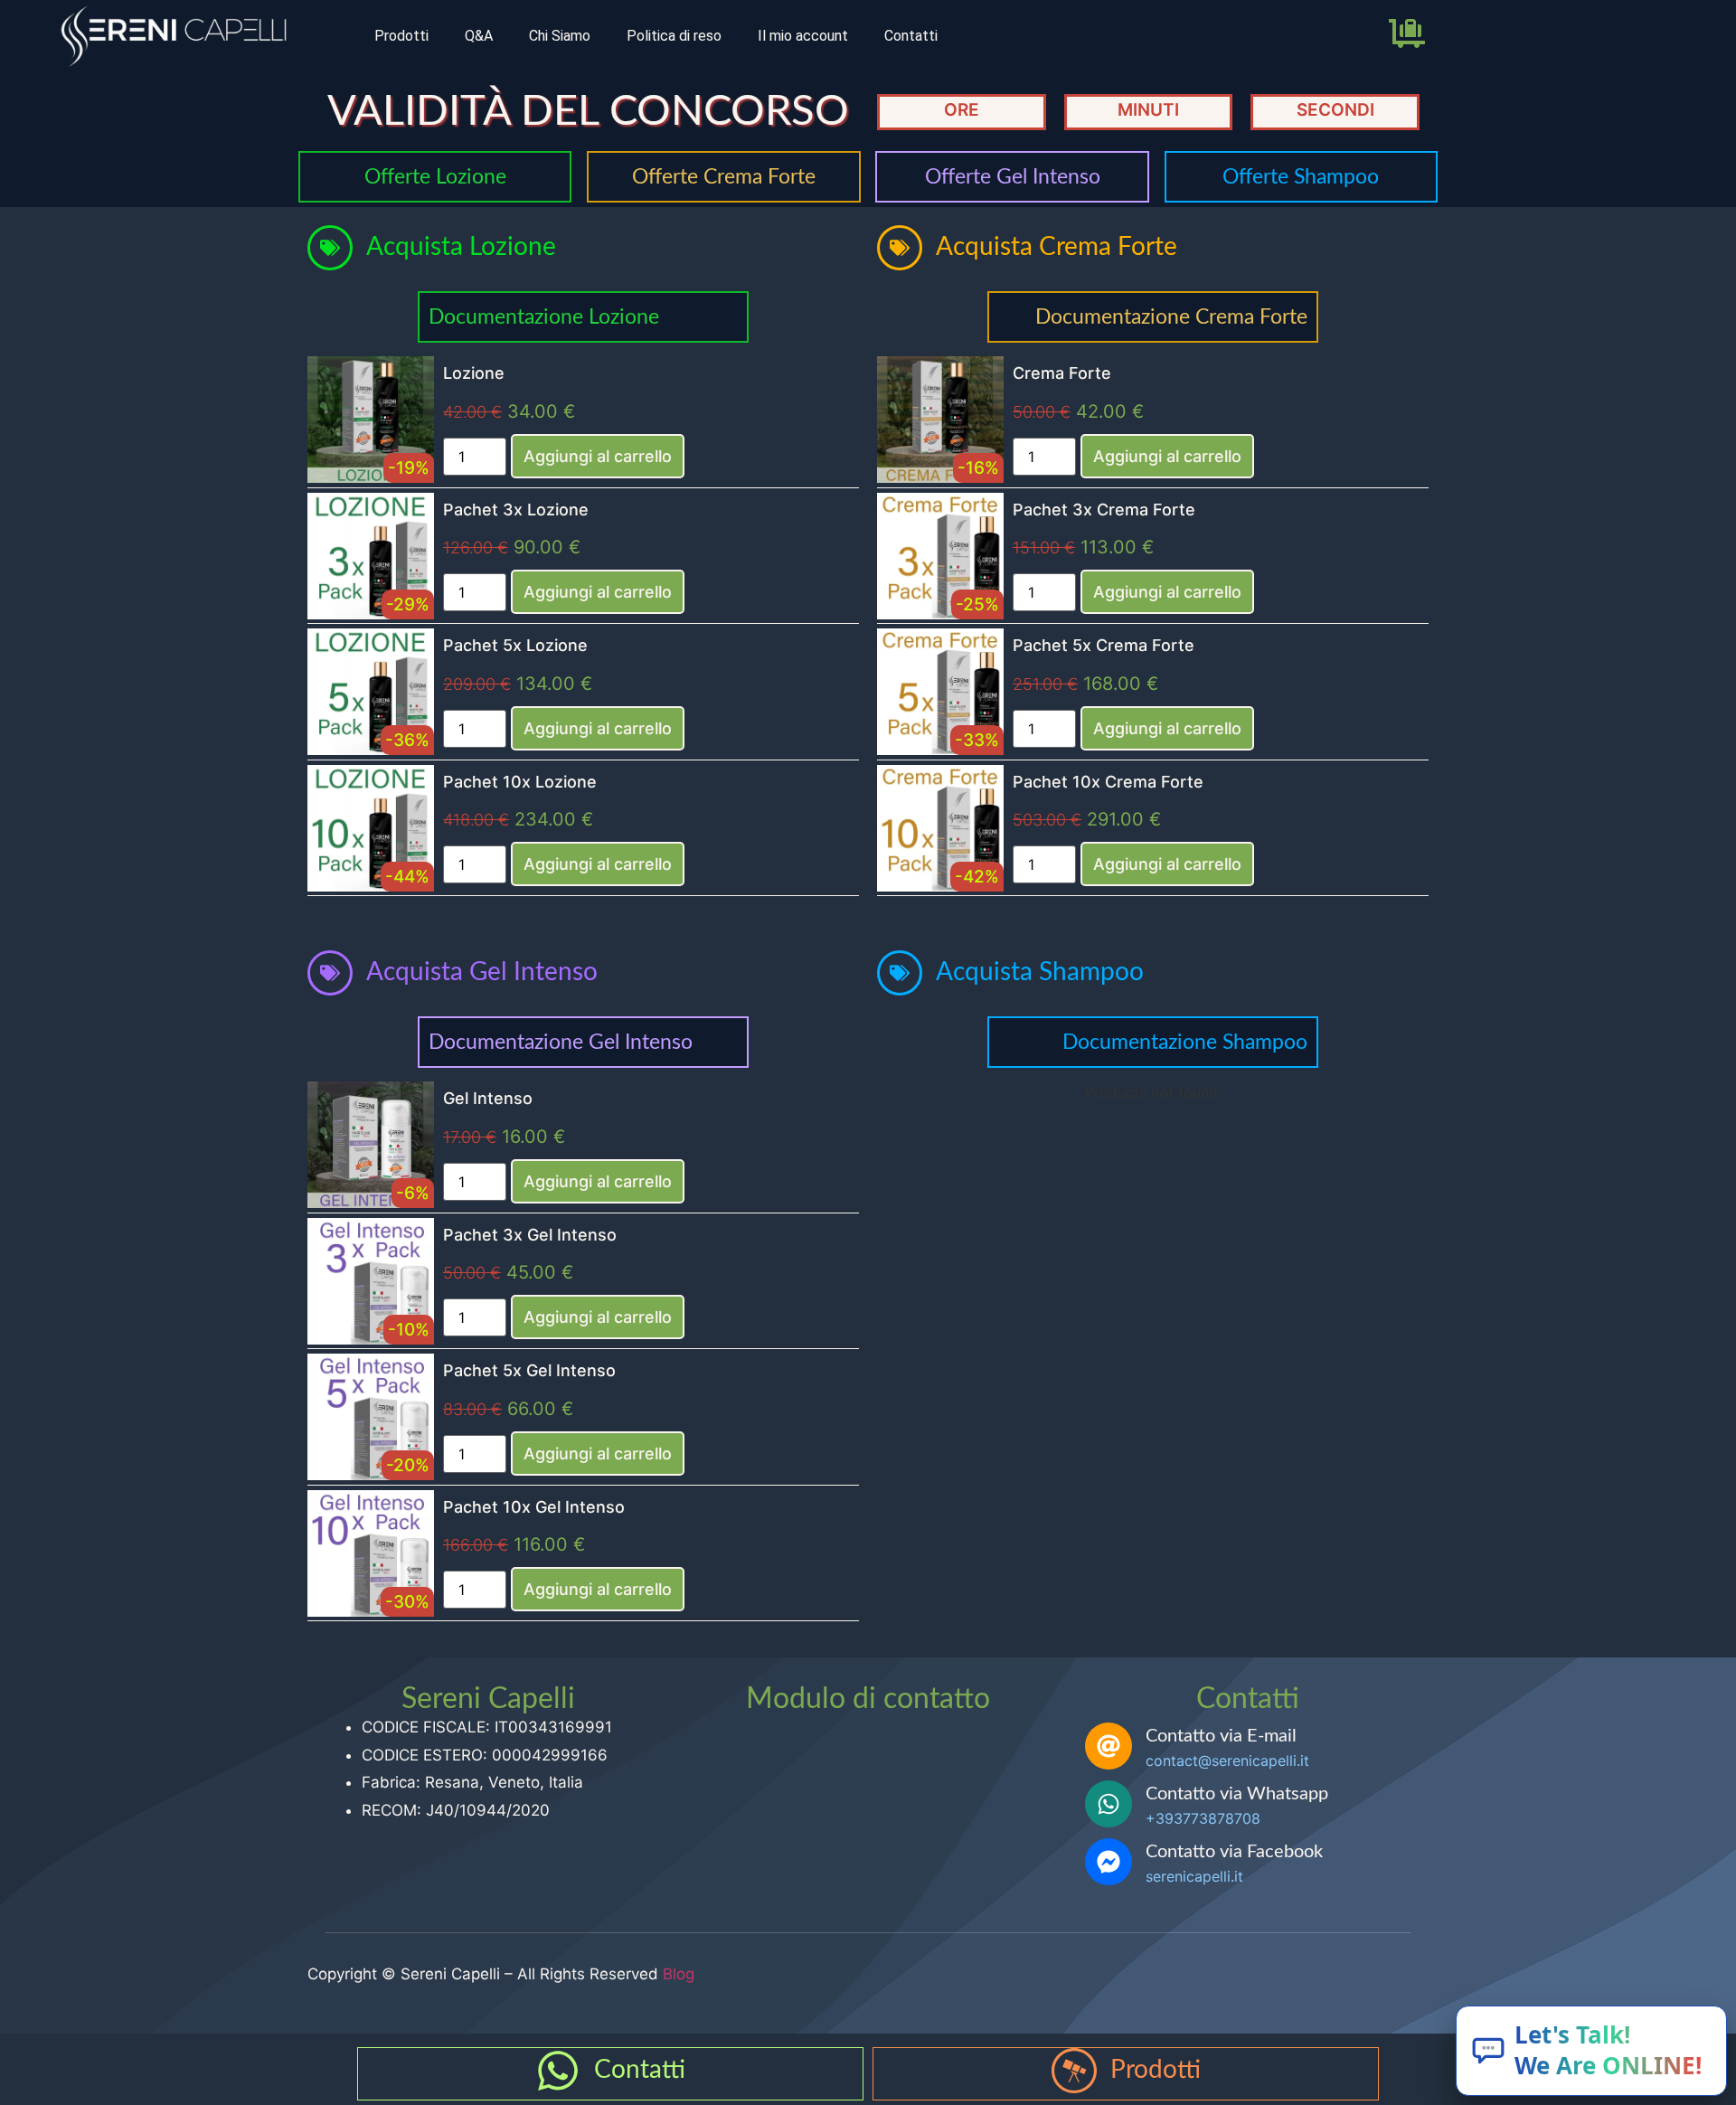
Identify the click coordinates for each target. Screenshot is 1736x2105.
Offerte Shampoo (1301, 177)
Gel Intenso (488, 1098)
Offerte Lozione (435, 177)
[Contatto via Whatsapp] (1109, 1804)
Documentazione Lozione (544, 317)
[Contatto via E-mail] (1109, 1746)
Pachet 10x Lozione (520, 782)
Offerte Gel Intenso (1013, 177)
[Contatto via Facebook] (1109, 1862)
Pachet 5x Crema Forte (1104, 645)
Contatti (911, 36)
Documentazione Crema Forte (1171, 317)
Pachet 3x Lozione (516, 510)
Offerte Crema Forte (724, 177)
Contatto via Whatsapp (1237, 1794)
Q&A (479, 36)
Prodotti (401, 36)
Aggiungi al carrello (598, 456)
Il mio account (803, 36)
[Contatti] (558, 2071)
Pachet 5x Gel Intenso (529, 1370)
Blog (679, 1974)
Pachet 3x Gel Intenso (530, 1235)
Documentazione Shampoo (1185, 1042)
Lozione (474, 373)
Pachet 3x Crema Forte (1104, 510)
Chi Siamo (560, 36)
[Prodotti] (1074, 2071)
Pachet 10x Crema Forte (1108, 782)
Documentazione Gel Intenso (561, 1042)
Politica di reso (674, 36)
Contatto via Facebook (1234, 1852)
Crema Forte (1062, 373)
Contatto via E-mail (1221, 1736)
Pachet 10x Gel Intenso (534, 1507)
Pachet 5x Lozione (515, 645)
